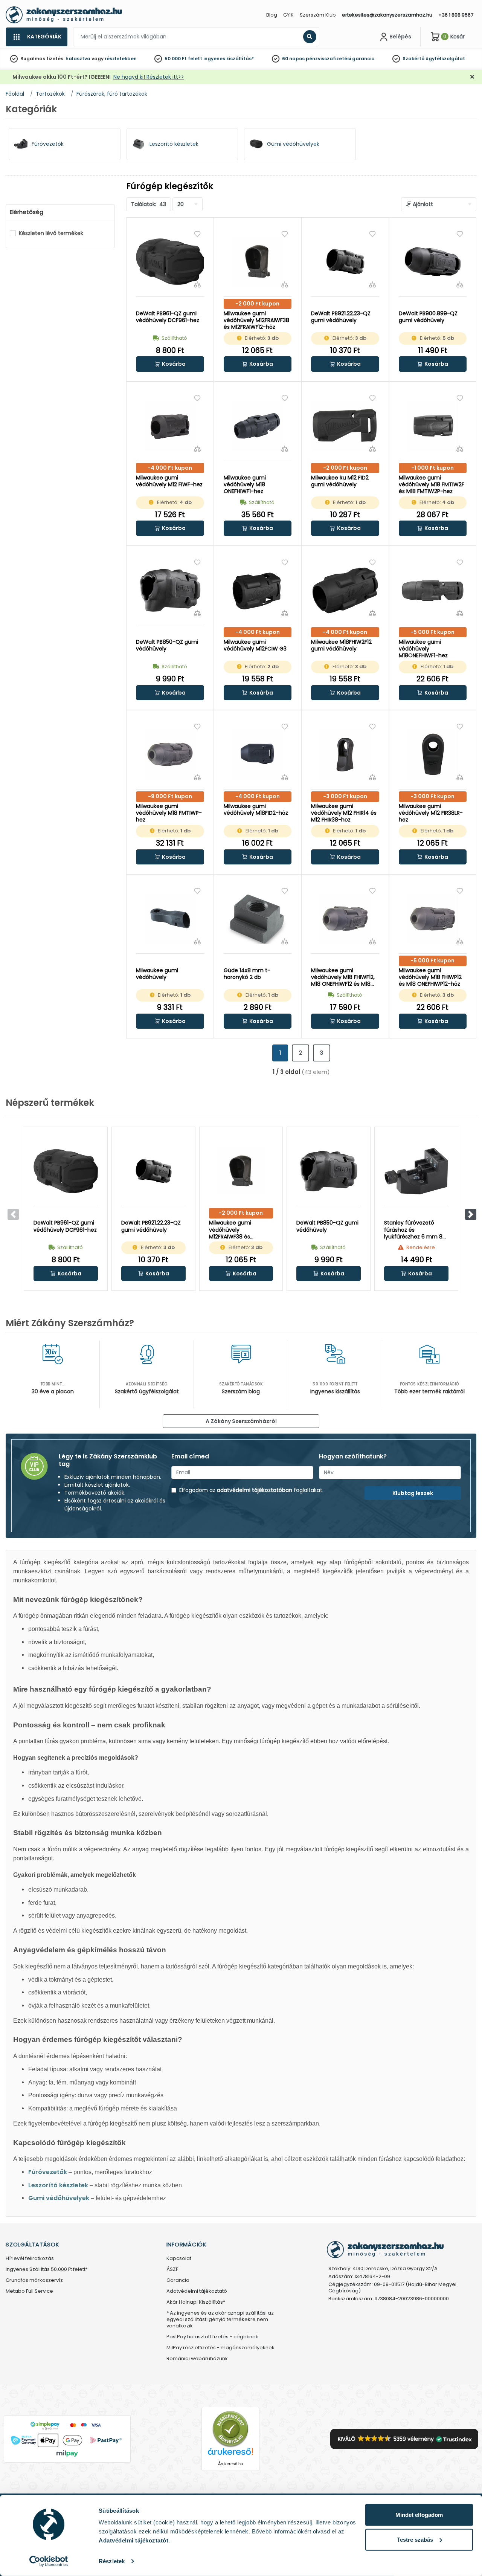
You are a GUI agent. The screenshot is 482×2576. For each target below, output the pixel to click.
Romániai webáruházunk (197, 2359)
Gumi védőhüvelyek (59, 2198)
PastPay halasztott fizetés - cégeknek (212, 2337)
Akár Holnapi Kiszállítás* (196, 2302)
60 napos (293, 59)
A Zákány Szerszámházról (241, 1421)
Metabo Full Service (29, 2291)
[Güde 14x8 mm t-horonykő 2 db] (258, 918)
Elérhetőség (27, 212)
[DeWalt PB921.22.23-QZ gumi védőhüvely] (345, 262)
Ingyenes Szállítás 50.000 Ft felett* (47, 2270)
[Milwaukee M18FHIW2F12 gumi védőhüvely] (345, 590)
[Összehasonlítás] (197, 284)
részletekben (121, 59)
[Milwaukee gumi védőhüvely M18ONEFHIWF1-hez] (433, 590)
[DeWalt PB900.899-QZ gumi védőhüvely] (433, 262)
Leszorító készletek (58, 2185)
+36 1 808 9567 (456, 15)
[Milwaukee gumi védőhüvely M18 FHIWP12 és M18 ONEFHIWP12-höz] (433, 918)
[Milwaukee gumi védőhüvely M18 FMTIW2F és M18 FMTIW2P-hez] (433, 426)
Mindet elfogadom (419, 2515)
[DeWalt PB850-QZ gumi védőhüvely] (170, 590)
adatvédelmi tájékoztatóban (255, 1490)
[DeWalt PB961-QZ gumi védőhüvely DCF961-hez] (170, 262)
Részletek (112, 2561)
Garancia (178, 2281)
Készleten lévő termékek (51, 233)
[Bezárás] (472, 77)
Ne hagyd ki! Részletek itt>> (149, 77)
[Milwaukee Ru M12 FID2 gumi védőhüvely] (345, 426)
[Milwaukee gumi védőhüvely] (170, 918)
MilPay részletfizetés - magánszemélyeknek (220, 2348)
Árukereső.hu (230, 2464)
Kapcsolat (179, 2259)
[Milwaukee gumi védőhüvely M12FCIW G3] (258, 590)
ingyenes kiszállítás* (229, 59)
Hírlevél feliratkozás (30, 2259)
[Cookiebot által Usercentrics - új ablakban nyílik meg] (49, 2561)
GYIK (288, 15)
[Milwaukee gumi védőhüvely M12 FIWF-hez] (170, 426)
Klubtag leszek (413, 1493)
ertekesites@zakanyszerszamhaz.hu (387, 15)
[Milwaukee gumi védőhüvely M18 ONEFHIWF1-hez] (258, 426)
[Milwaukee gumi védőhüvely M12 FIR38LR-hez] (433, 754)
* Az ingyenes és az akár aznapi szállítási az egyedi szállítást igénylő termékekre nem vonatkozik (220, 2320)
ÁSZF (172, 2270)
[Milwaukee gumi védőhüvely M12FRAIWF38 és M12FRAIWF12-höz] (258, 262)
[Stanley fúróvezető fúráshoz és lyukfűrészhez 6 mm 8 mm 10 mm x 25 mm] (416, 1171)
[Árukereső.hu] (230, 2429)
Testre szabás (415, 2539)
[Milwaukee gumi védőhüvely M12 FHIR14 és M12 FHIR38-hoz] (345, 754)
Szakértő (413, 59)
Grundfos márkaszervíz (34, 2281)
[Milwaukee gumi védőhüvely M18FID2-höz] (258, 754)
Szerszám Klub (318, 15)
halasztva (78, 59)
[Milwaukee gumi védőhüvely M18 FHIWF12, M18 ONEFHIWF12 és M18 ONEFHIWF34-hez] (345, 918)
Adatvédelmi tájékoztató (197, 2291)
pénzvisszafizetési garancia (340, 59)
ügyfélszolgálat (445, 59)
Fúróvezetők (48, 2172)
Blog (272, 15)
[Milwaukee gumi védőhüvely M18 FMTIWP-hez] (170, 754)
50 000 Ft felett (183, 59)
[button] (170, 364)
